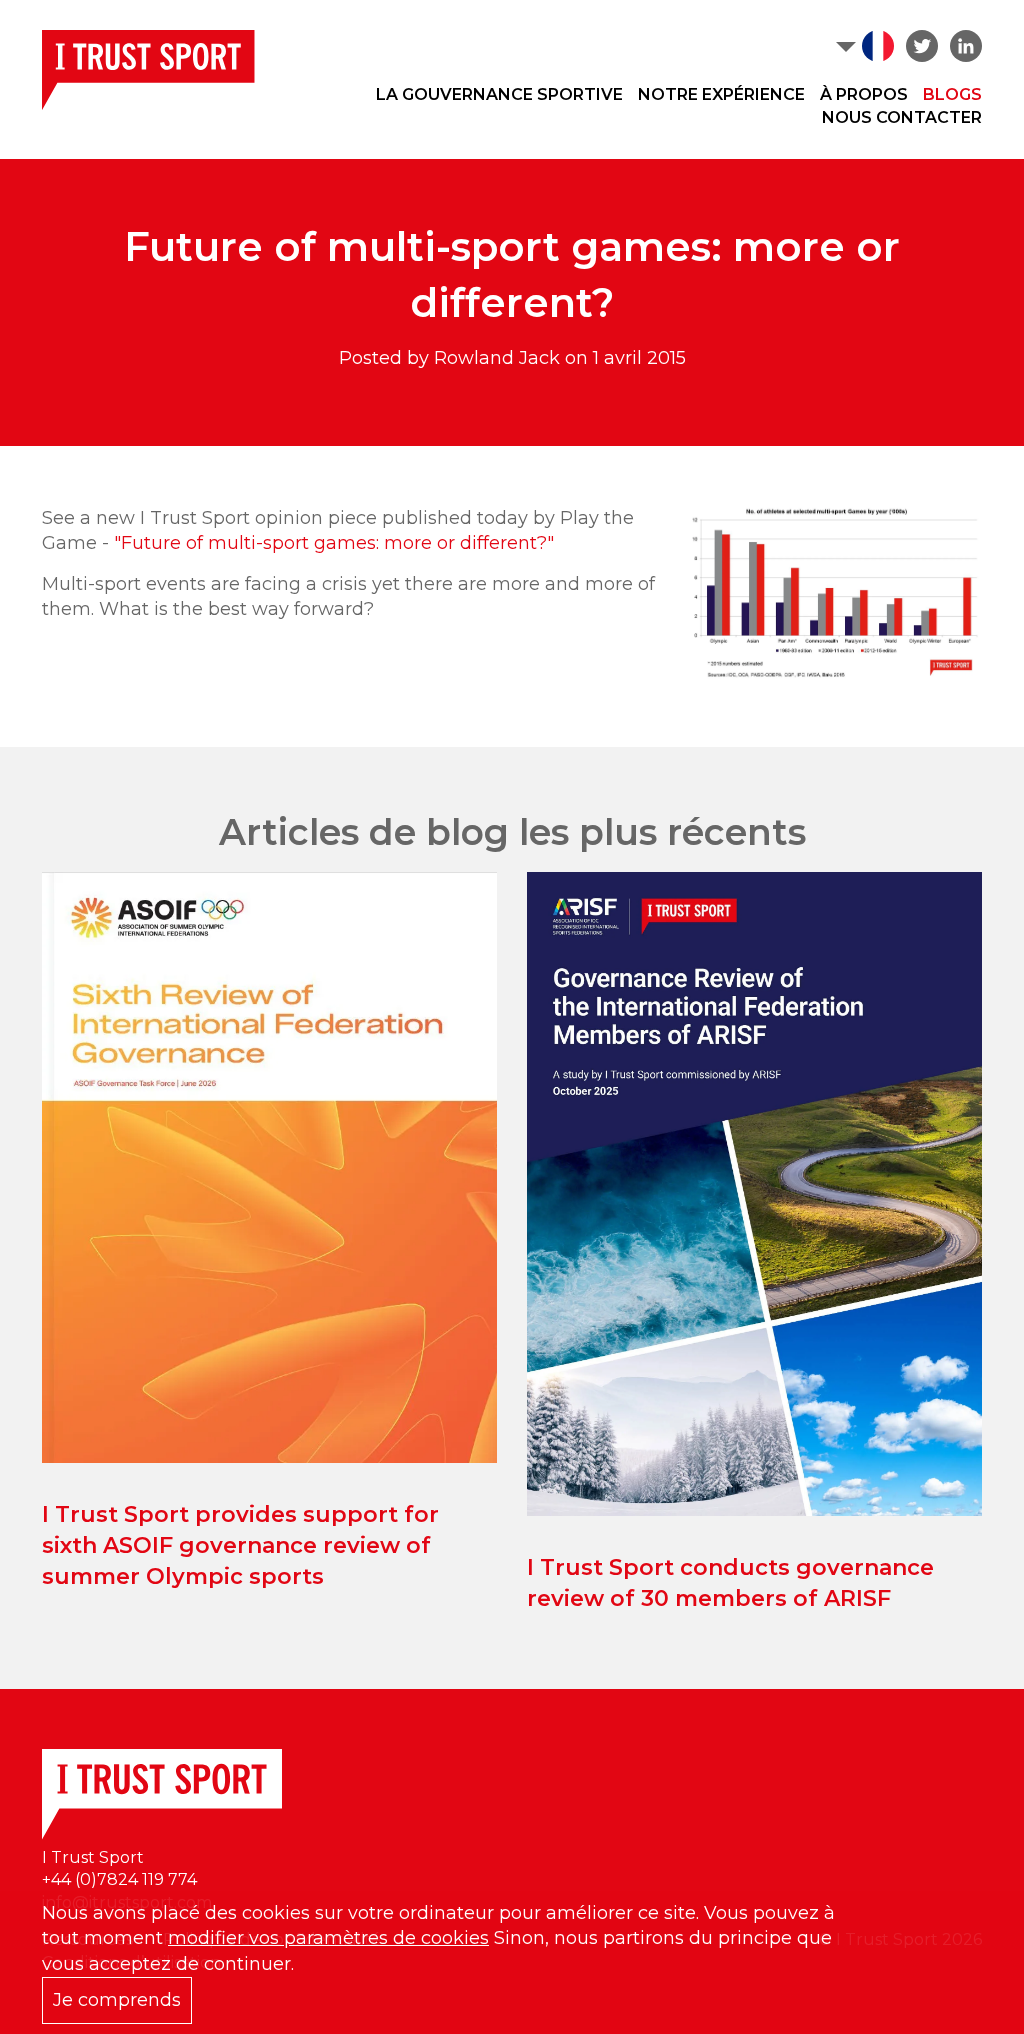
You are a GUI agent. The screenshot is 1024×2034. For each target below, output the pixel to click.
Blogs (952, 94)
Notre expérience (721, 94)
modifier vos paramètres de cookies (328, 1938)
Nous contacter (902, 117)
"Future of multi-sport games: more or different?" (334, 543)
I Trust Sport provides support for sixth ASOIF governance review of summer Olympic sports (240, 1545)
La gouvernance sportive (499, 94)
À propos (864, 94)
